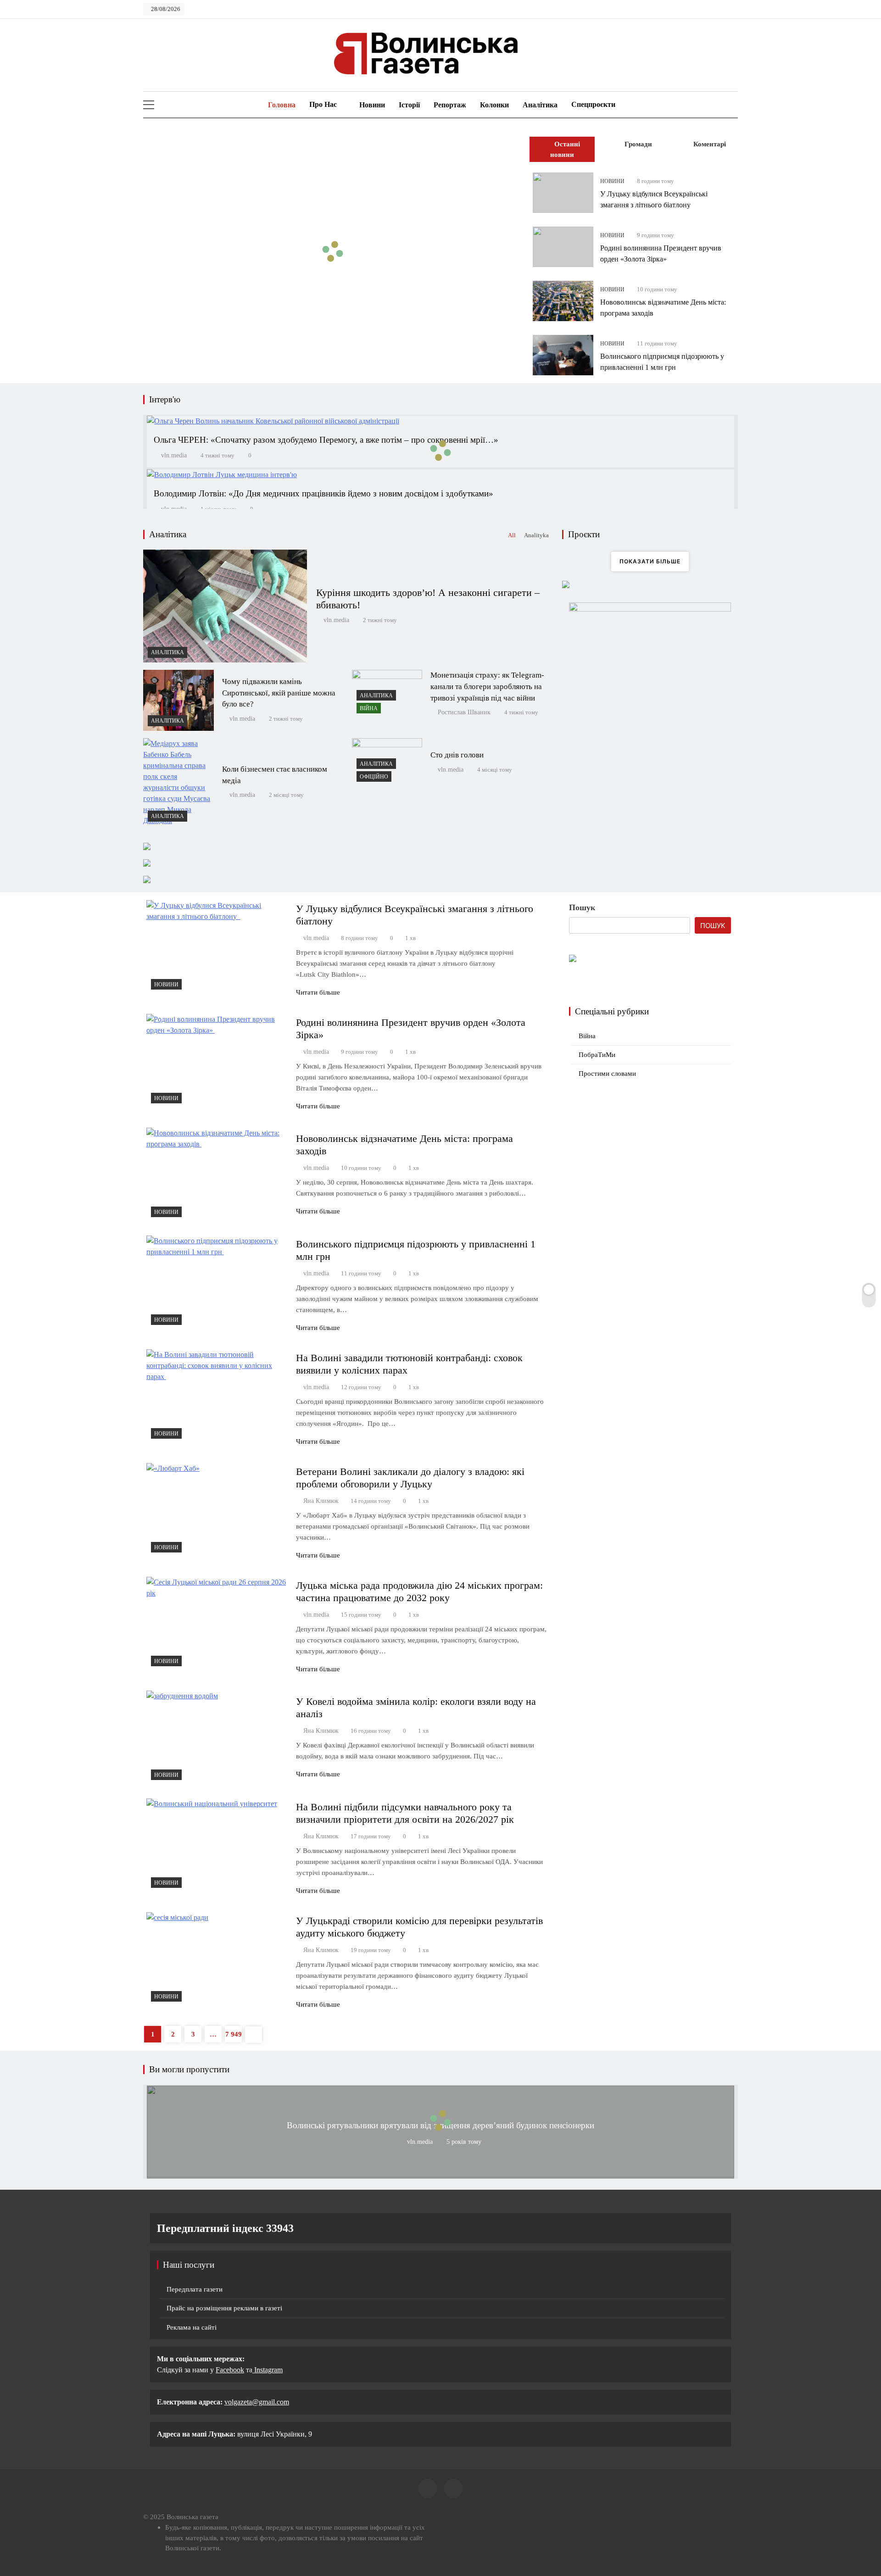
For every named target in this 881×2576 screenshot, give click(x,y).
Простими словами (607, 1074)
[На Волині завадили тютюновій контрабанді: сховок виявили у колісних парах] (217, 1396)
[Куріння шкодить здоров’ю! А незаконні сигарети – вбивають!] (225, 606)
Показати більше (650, 561)
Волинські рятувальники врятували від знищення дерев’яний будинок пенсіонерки (440, 2125)
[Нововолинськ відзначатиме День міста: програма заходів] (563, 301)
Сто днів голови (457, 755)
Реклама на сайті (192, 2327)
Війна (369, 708)
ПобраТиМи (597, 1055)
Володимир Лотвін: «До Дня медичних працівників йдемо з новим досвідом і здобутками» (323, 493)
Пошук (582, 907)
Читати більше (318, 992)
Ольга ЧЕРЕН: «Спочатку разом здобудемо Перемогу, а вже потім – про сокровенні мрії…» (326, 440)
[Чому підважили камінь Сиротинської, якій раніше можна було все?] (178, 700)
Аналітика (540, 105)
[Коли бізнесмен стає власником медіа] (178, 782)
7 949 (234, 2034)
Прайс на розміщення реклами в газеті (224, 2308)
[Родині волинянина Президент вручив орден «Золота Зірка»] (563, 247)
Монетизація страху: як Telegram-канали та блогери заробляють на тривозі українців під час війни (487, 687)
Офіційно (374, 777)
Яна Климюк (321, 1501)
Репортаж (450, 105)
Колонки (494, 105)
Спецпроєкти (593, 104)
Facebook (230, 2370)
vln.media (174, 455)
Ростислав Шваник (464, 712)
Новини (372, 105)
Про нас (323, 104)
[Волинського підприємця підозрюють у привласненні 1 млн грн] (563, 355)
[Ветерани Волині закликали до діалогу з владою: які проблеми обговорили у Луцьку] (217, 1510)
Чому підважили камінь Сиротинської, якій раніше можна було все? (279, 693)
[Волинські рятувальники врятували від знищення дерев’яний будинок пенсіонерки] (440, 2175)
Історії (409, 105)
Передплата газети (195, 2289)
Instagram (268, 2370)
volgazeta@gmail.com (257, 2402)
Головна (281, 105)
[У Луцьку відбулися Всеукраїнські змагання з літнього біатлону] (563, 193)
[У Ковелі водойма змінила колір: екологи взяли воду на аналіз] (217, 1738)
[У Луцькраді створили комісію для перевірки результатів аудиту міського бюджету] (217, 1959)
